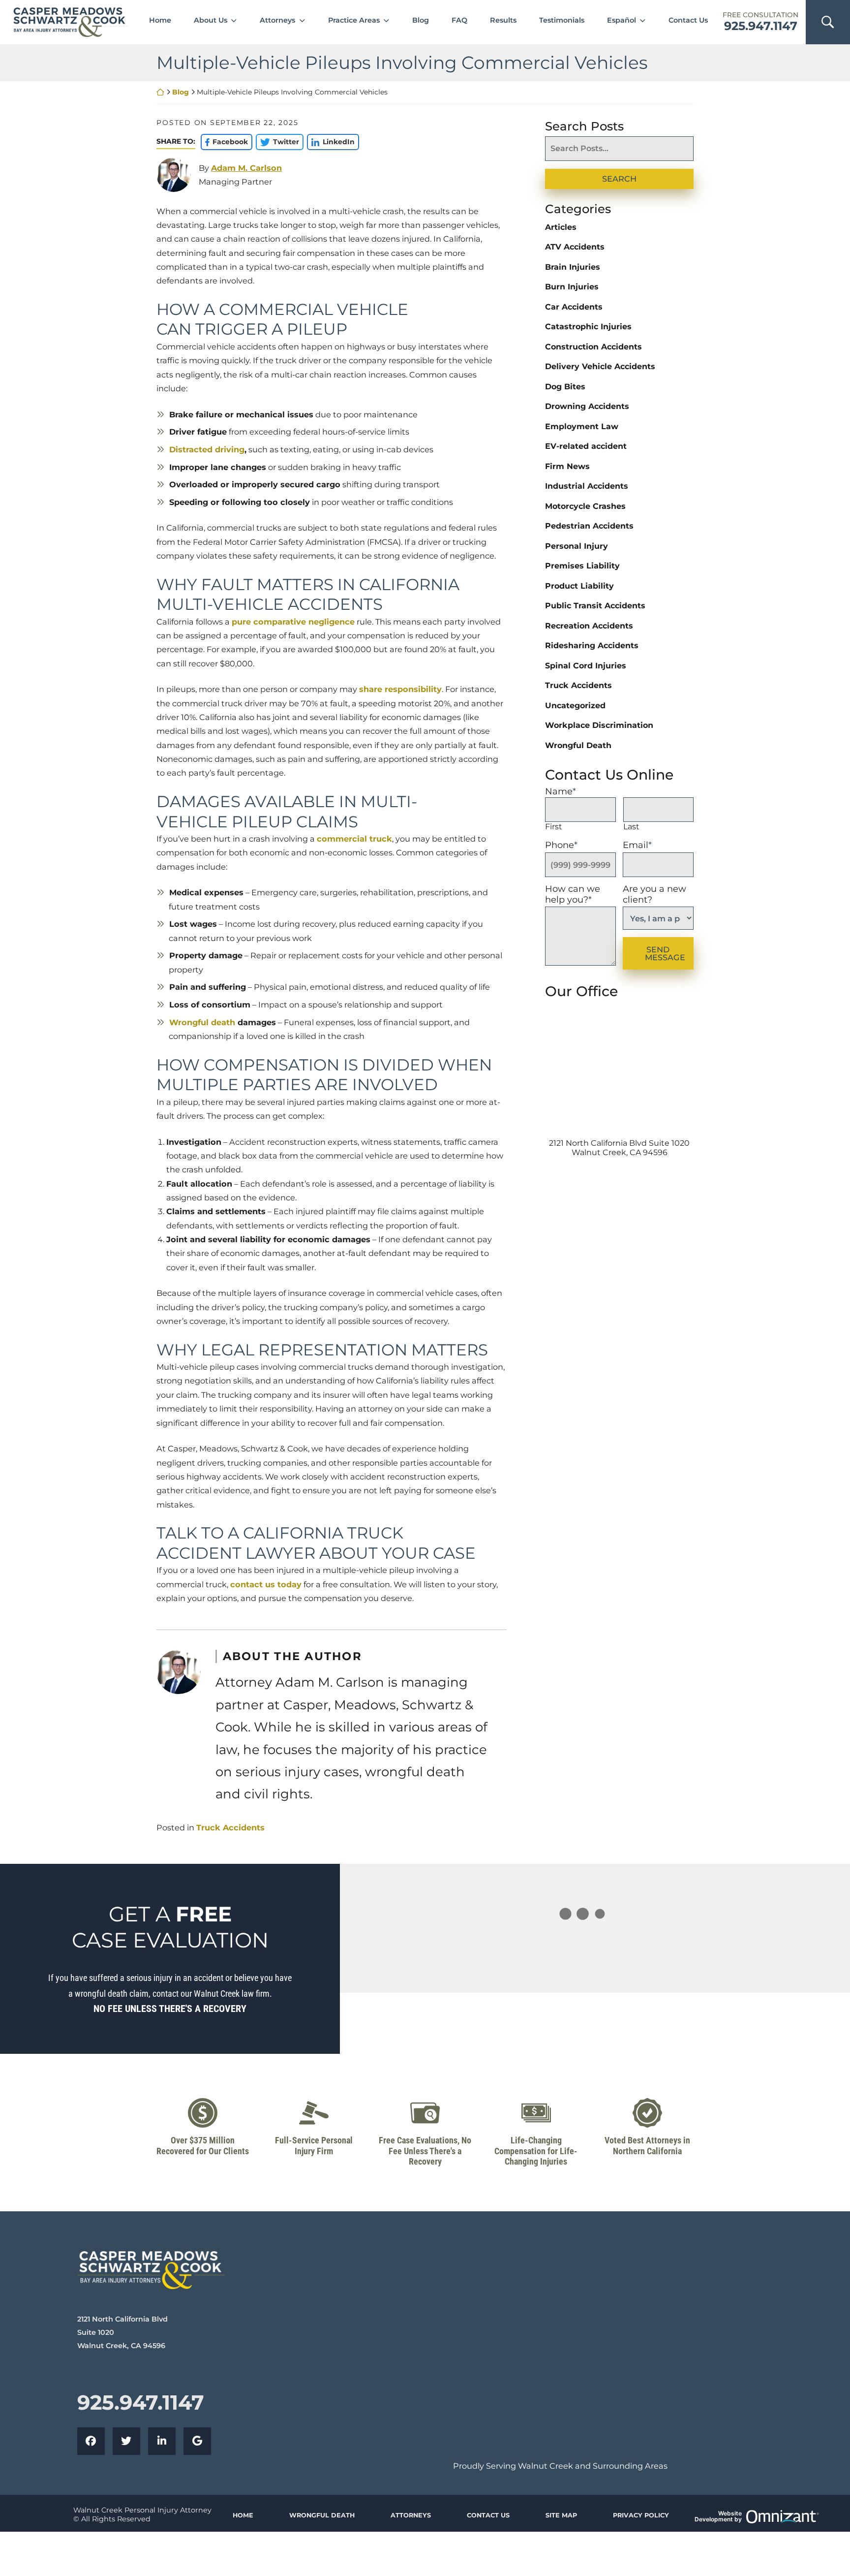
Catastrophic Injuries (588, 327)
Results (503, 20)
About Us (211, 20)
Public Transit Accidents (595, 606)
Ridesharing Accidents (592, 645)
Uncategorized (575, 706)
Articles (561, 227)
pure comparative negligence (293, 622)
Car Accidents (574, 307)
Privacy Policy (641, 2515)
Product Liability (579, 586)
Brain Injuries (573, 267)
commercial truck (354, 839)
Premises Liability (582, 566)
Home (160, 20)
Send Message (665, 953)
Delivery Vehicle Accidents (600, 366)
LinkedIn (331, 142)
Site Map (561, 2515)
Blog (421, 20)
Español (622, 20)
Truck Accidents (230, 1827)
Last (631, 827)
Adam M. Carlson (246, 168)
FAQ (459, 20)
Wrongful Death (578, 745)
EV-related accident (586, 446)
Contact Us (688, 20)
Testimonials (562, 20)
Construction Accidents (593, 347)
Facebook (224, 142)
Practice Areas (354, 20)
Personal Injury (577, 546)
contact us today (266, 1584)
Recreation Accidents (589, 626)
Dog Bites (565, 387)
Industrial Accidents (587, 486)
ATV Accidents (575, 247)
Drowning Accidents (587, 406)
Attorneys (277, 20)
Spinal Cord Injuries (586, 666)
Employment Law (582, 426)
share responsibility (400, 689)
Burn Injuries (572, 287)
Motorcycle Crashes (585, 506)
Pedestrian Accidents (589, 526)
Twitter (277, 142)
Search (619, 179)
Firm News (567, 466)
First (554, 827)
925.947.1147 (761, 26)
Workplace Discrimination (599, 725)
